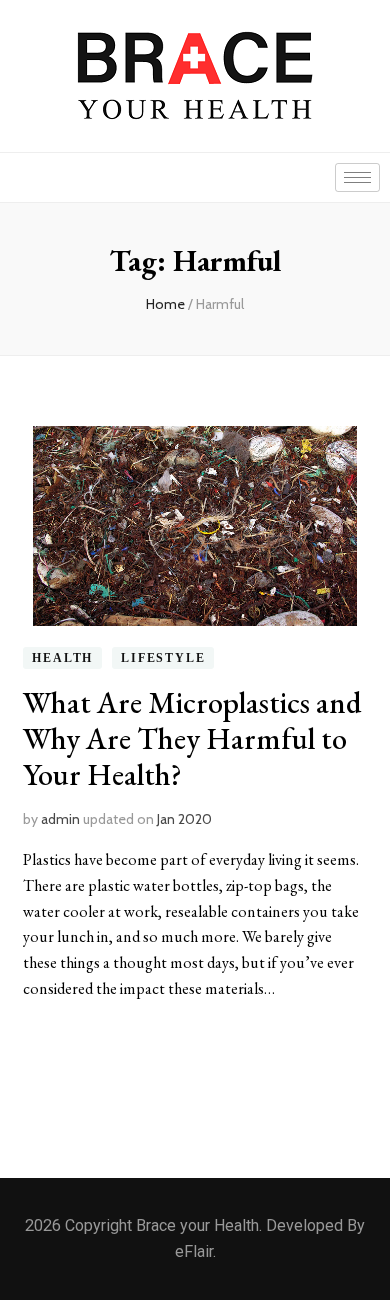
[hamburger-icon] (357, 177)
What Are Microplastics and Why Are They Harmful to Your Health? (192, 738)
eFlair (194, 1251)
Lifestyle (163, 658)
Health (62, 658)
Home (165, 304)
